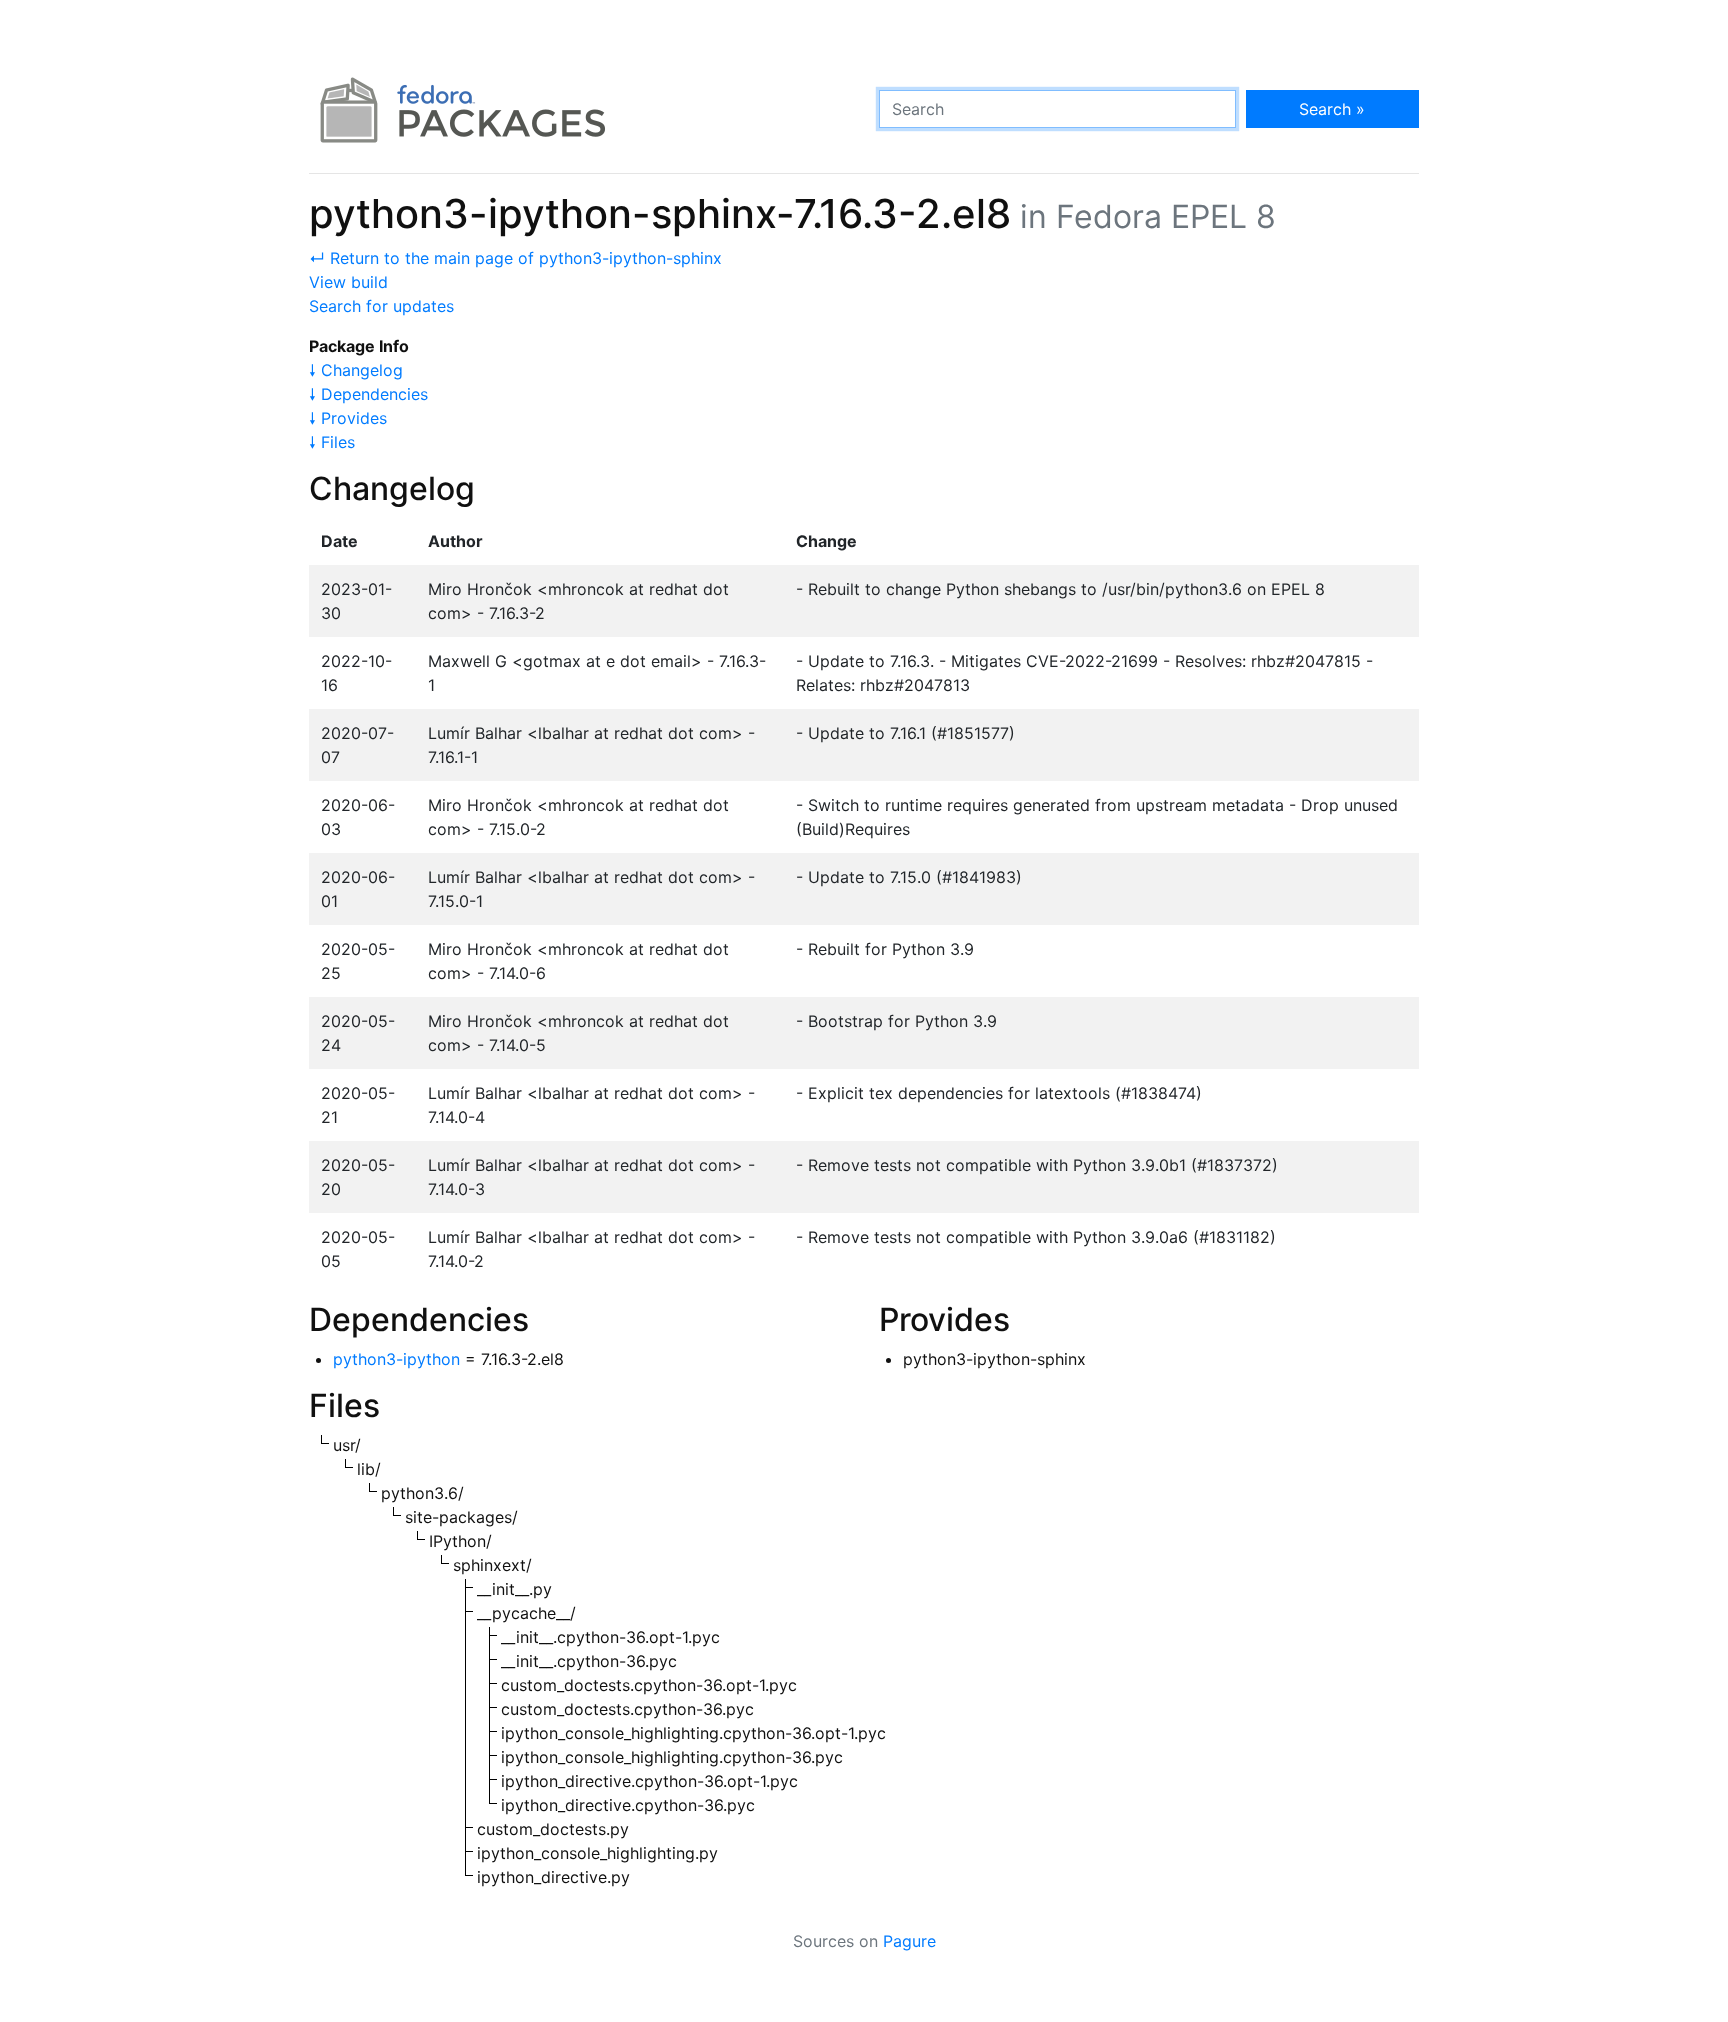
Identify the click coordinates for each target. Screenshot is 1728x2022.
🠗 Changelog (356, 370)
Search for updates (381, 306)
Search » (1332, 109)
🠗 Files (332, 442)
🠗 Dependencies (368, 394)
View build (348, 282)
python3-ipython (396, 1359)
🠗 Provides (348, 418)
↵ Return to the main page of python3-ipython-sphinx (515, 258)
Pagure (909, 1941)
